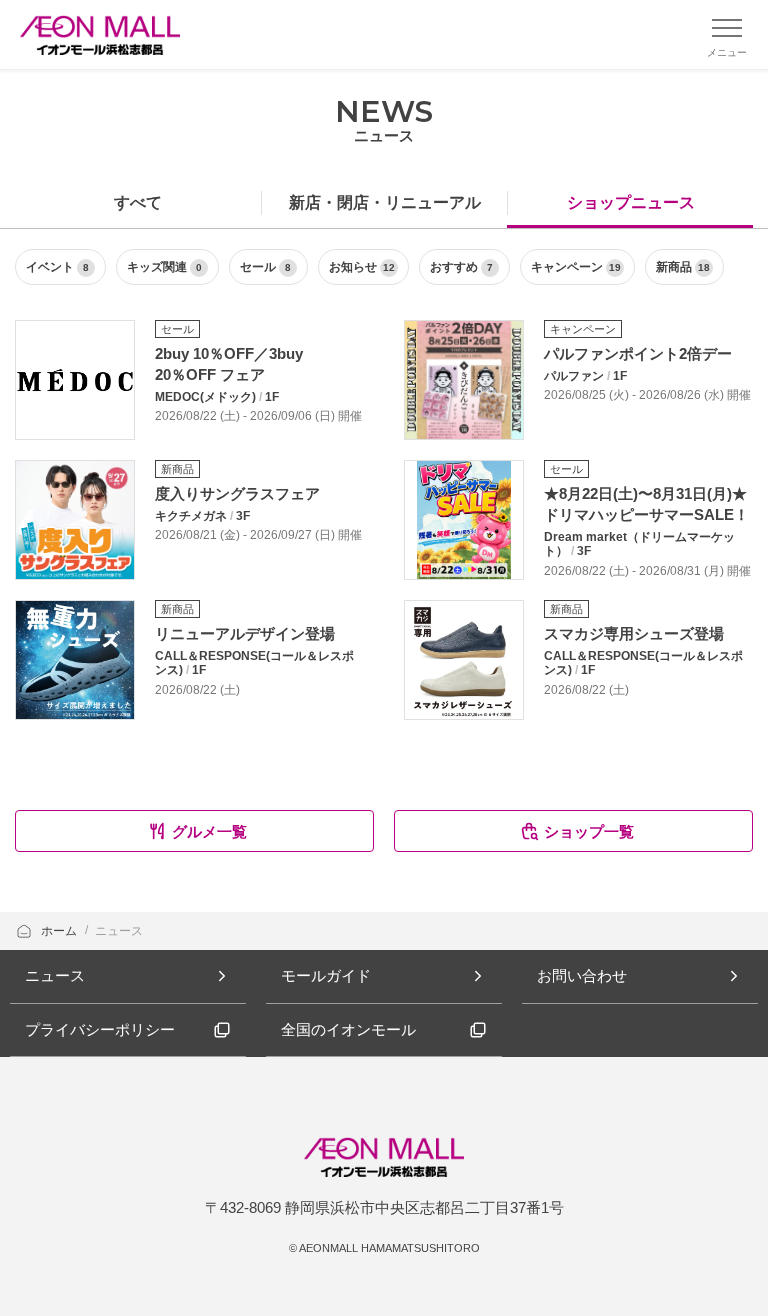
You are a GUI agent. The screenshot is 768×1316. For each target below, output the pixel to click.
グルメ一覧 (209, 831)
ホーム (60, 931)
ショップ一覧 (589, 831)
